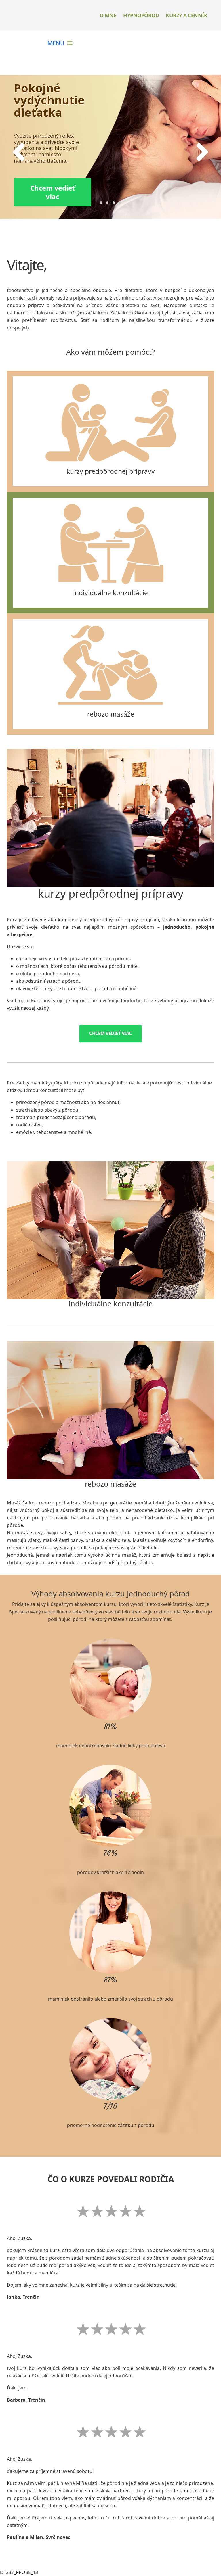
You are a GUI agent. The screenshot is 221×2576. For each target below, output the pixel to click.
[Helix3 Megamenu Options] (60, 43)
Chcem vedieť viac (53, 192)
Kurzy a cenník (186, 15)
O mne (108, 15)
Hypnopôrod (141, 15)
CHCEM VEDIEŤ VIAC (110, 1033)
